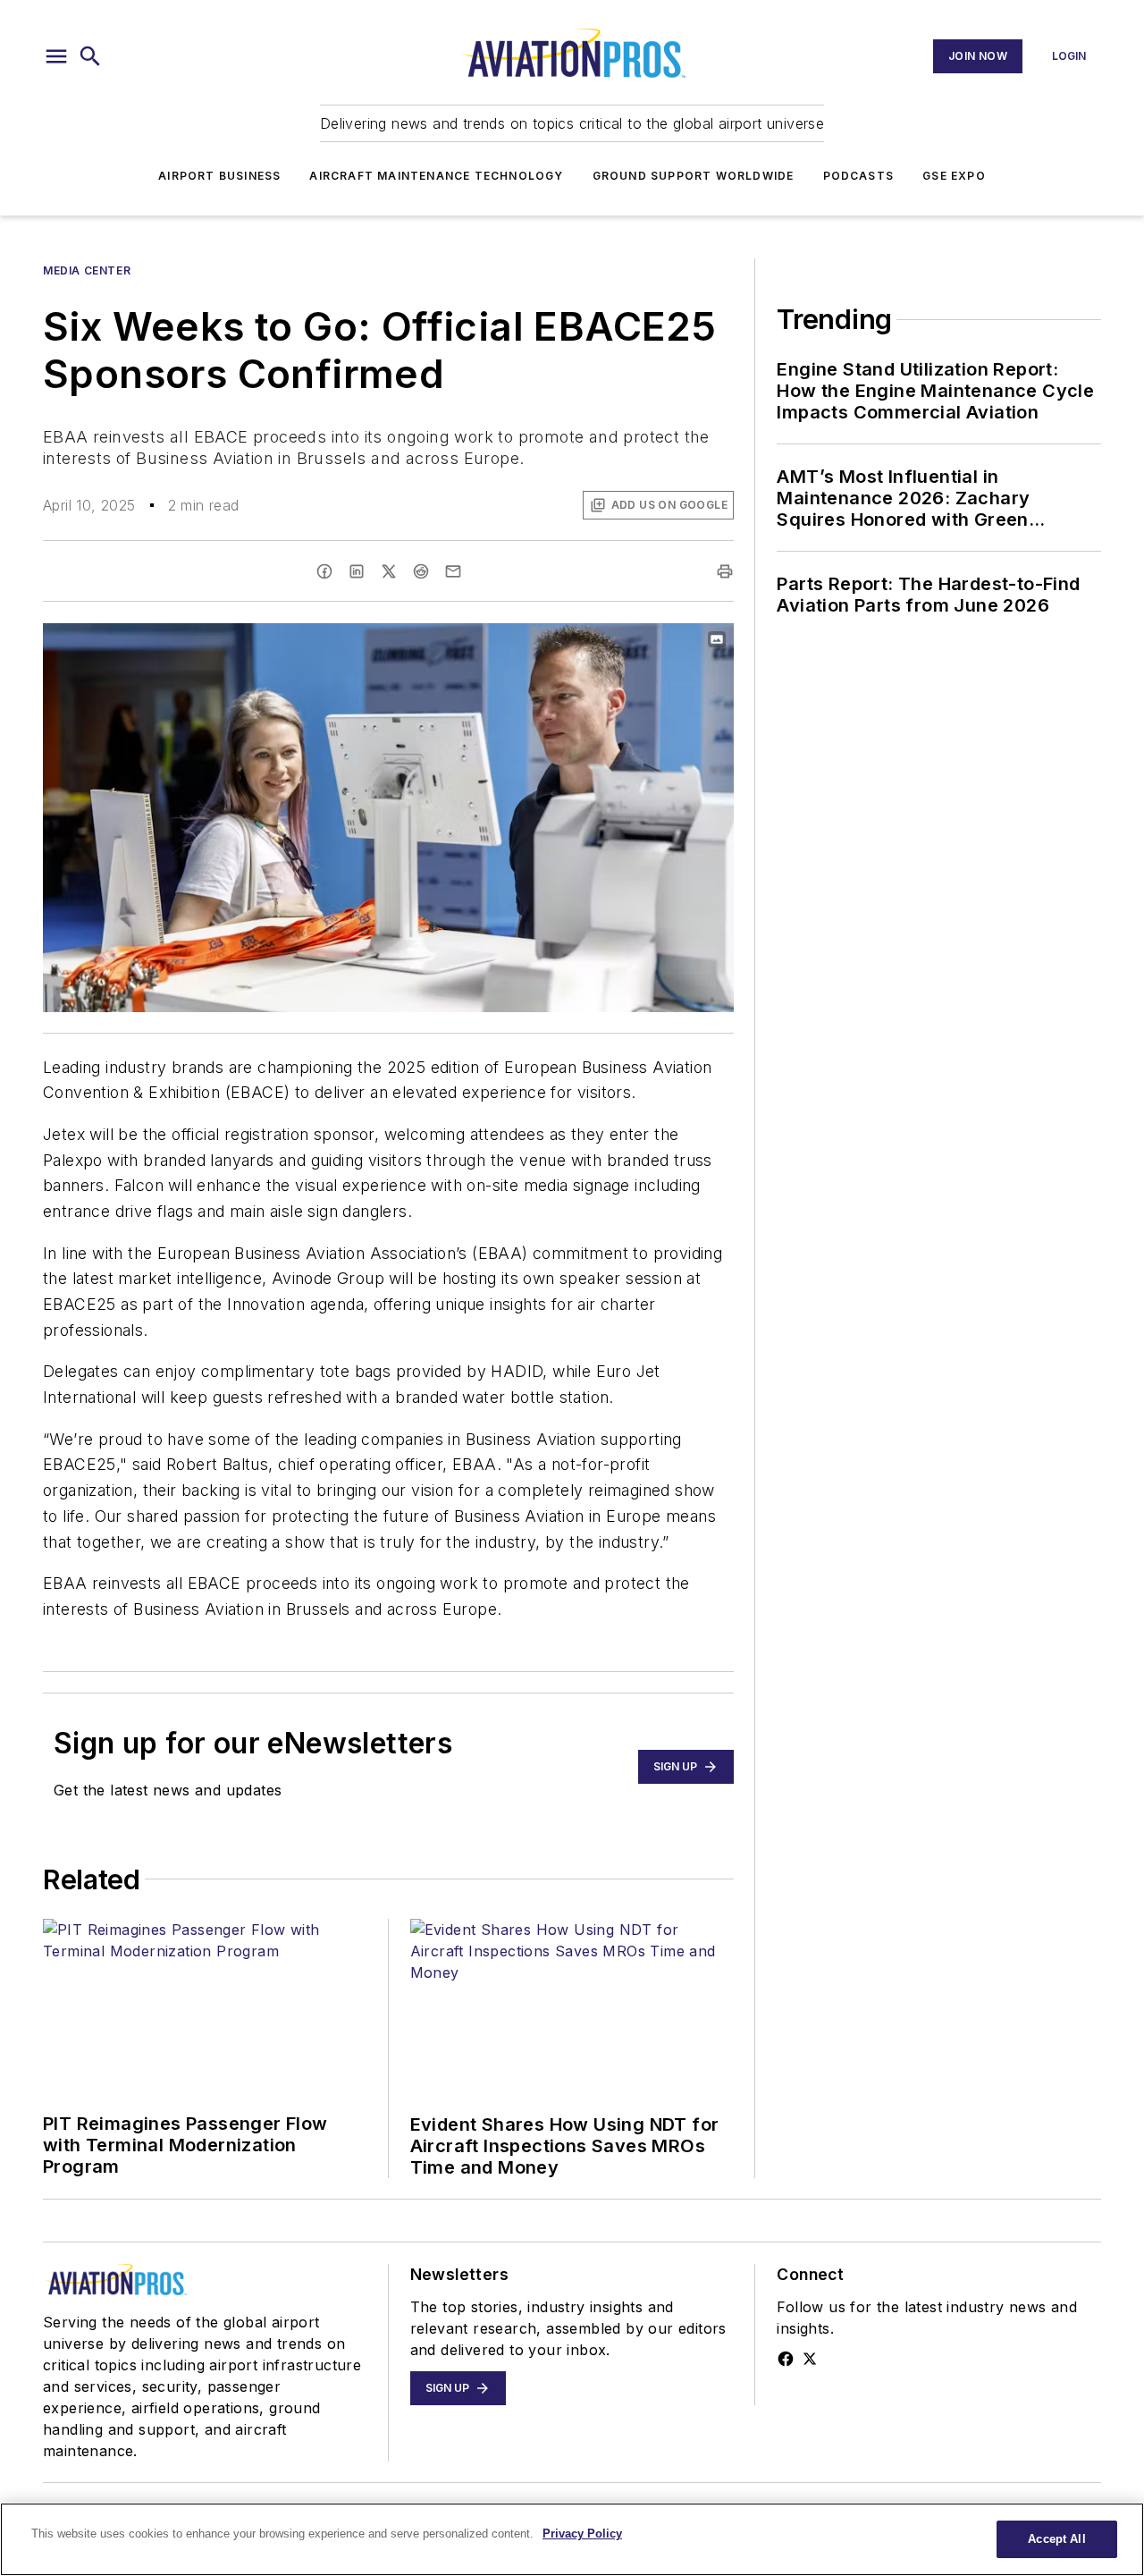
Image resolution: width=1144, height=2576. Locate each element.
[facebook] (324, 571)
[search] (90, 56)
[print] (725, 571)
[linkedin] (357, 571)
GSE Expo (954, 176)
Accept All (1056, 2539)
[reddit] (421, 571)
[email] (453, 571)
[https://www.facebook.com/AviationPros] (786, 2359)
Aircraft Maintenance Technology (436, 176)
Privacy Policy (582, 2534)
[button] (56, 56)
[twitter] (389, 571)
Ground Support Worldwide (694, 176)
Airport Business (219, 176)
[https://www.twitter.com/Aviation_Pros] (810, 2359)
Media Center (87, 270)
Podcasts (859, 176)
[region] (572, 2539)
